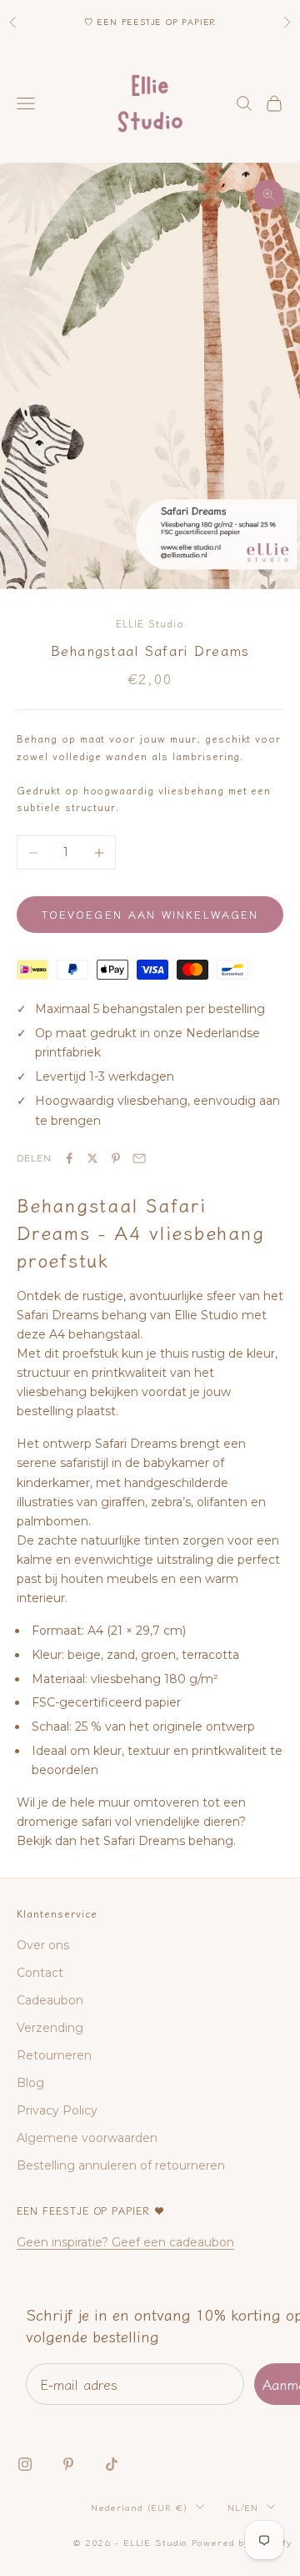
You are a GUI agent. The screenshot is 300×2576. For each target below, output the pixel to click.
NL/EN (243, 2507)
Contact (40, 1973)
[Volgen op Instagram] (25, 2464)
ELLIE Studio (150, 623)
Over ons (43, 1945)
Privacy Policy (57, 2110)
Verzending (50, 2028)
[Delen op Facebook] (69, 1158)
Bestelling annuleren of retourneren (121, 2165)
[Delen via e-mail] (139, 1158)
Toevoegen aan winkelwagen (150, 914)
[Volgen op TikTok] (112, 2464)
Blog (30, 2083)
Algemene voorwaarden (87, 2138)
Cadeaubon (50, 2000)
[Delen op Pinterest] (116, 1158)
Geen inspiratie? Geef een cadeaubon (125, 2242)
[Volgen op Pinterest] (68, 2464)
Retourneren (54, 2055)
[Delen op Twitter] (92, 1158)
